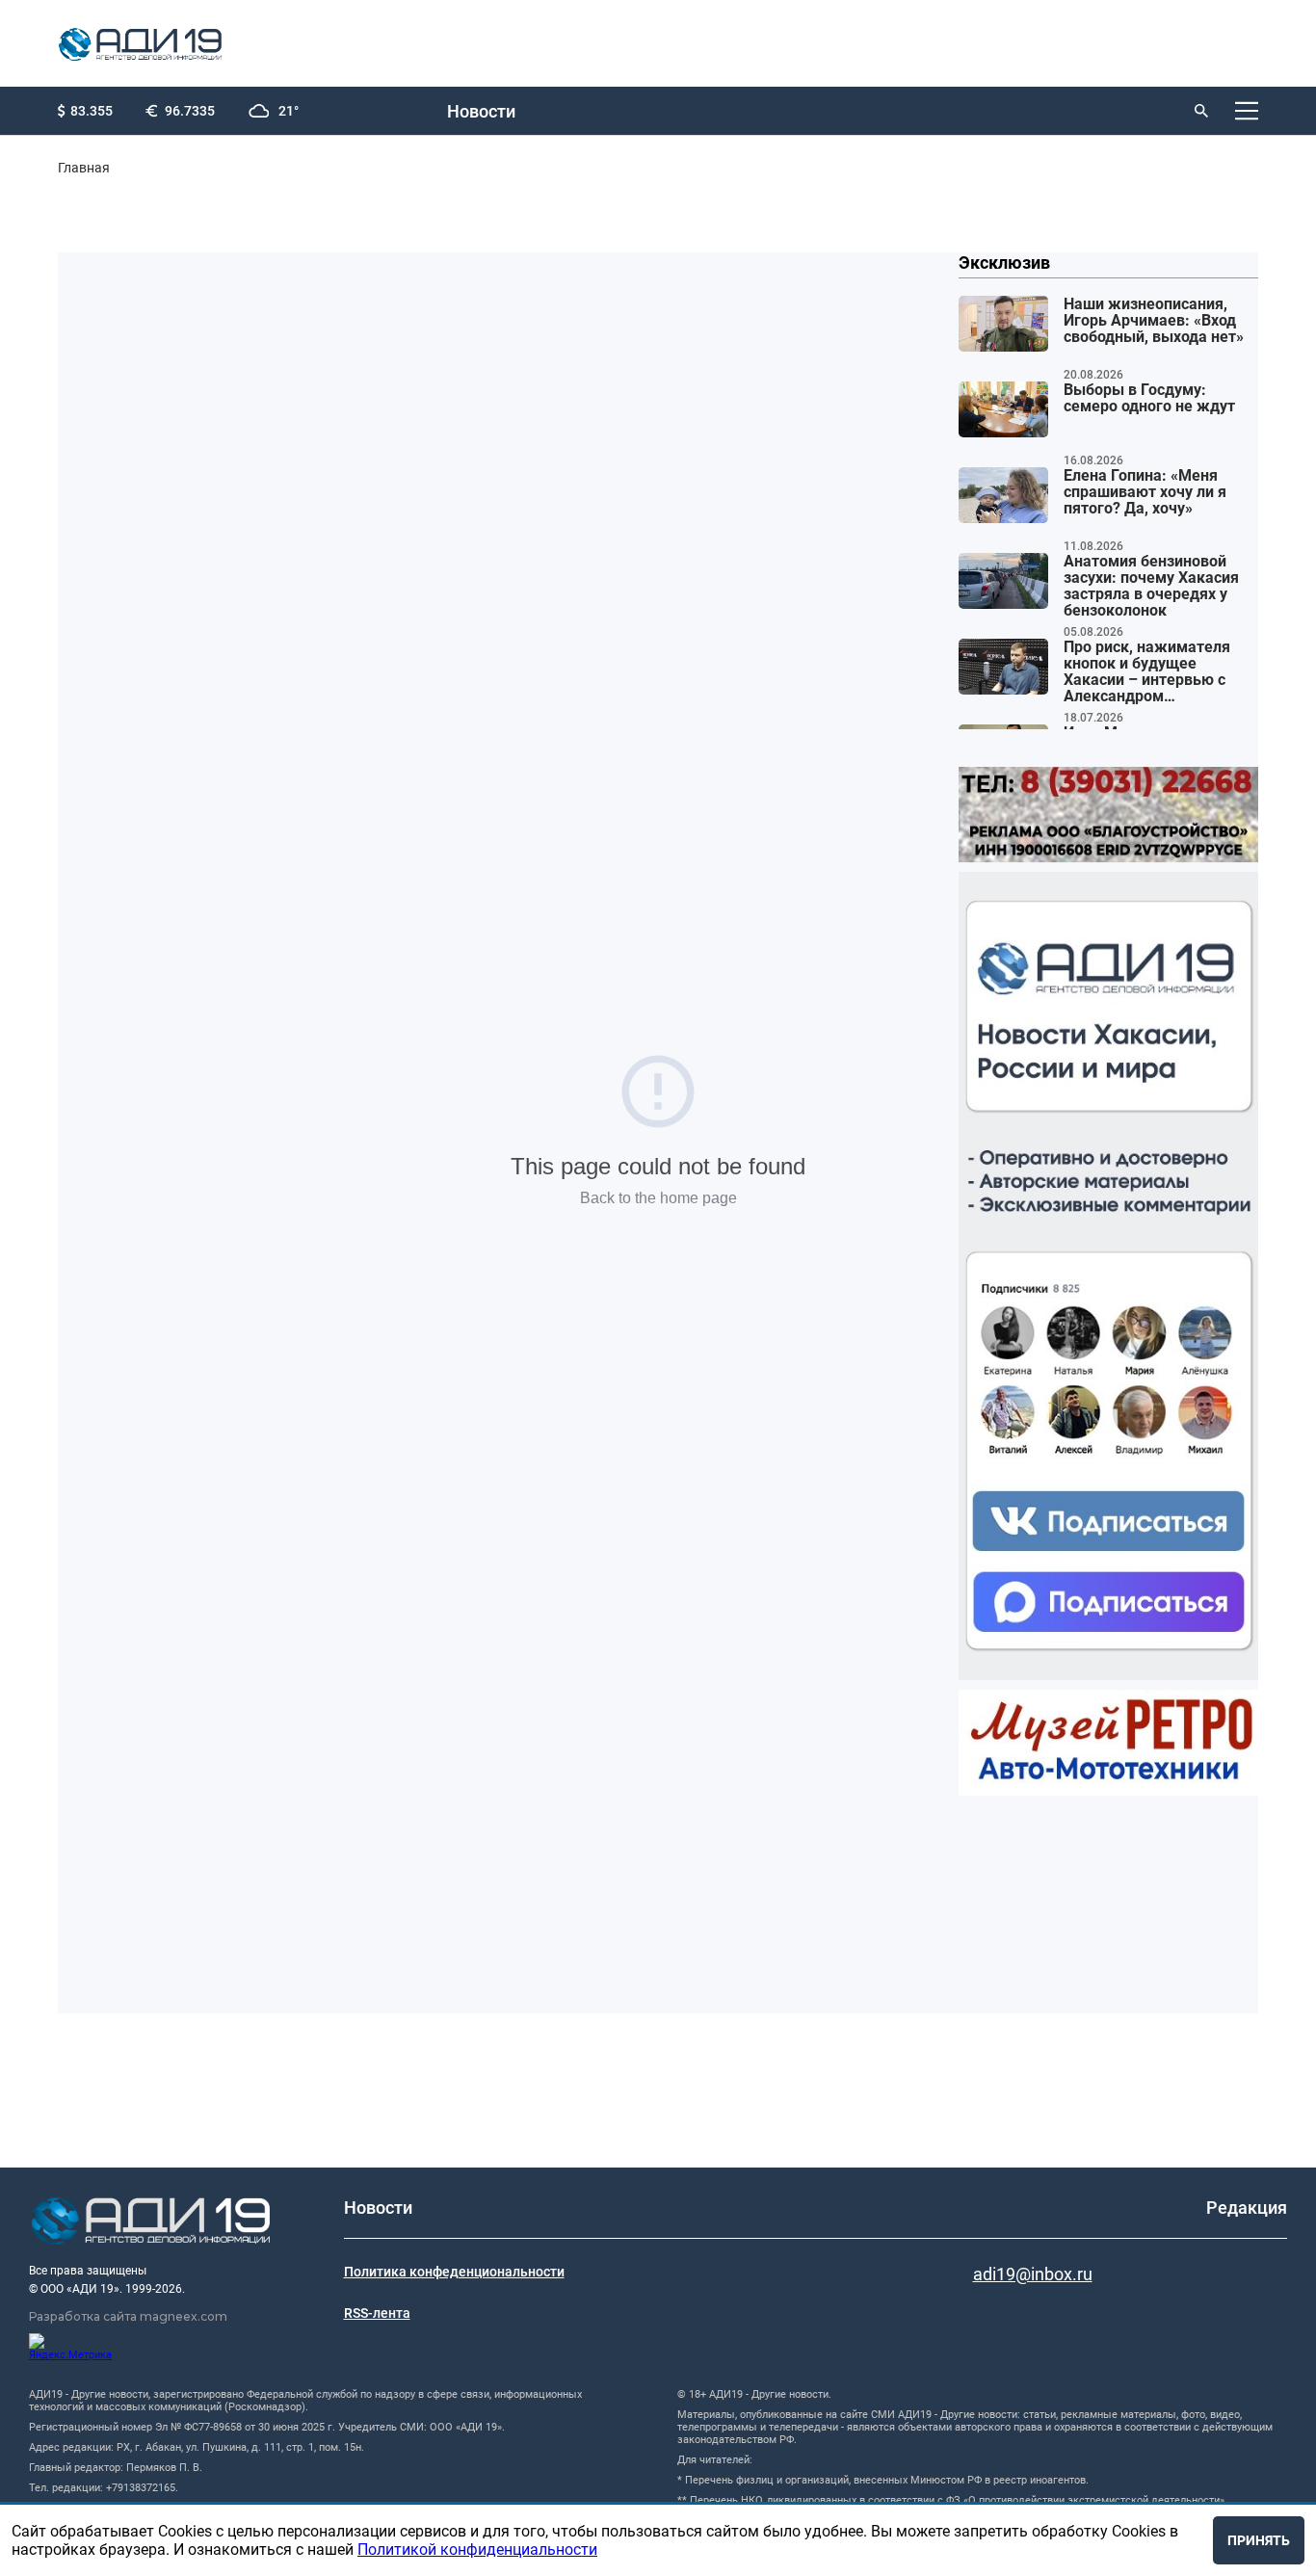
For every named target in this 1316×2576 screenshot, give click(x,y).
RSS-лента (377, 2313)
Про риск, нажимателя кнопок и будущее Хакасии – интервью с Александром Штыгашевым (1147, 672)
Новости (481, 111)
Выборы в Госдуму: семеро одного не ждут (1149, 398)
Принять (1259, 2540)
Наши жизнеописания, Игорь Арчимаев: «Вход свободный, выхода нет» (1154, 321)
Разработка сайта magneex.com (128, 2316)
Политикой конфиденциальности (477, 2550)
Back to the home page (658, 1198)
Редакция (1247, 2208)
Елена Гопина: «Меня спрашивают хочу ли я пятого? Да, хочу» (1145, 492)
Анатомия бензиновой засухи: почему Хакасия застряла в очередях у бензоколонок (1151, 586)
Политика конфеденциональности (454, 2272)
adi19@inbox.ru (1033, 2274)
